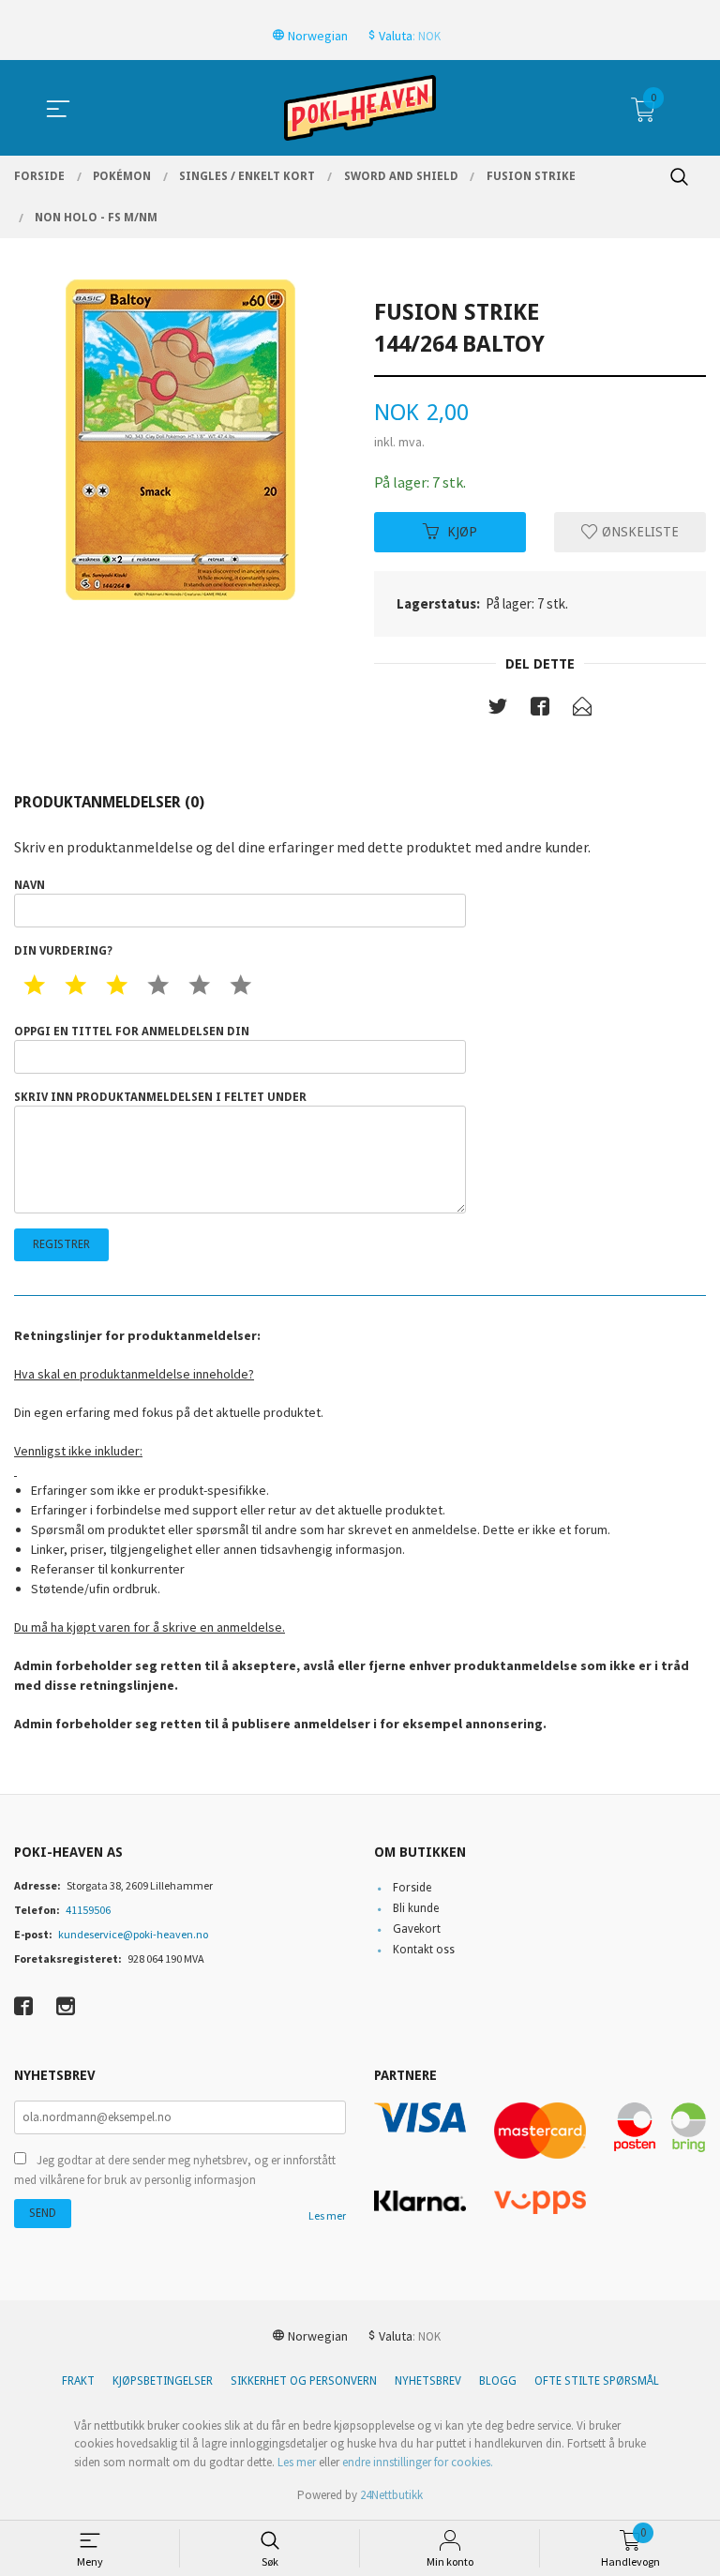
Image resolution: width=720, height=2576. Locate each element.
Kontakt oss (424, 1950)
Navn (30, 885)
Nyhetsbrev (428, 2381)
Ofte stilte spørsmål (597, 2381)
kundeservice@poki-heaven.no (133, 1934)
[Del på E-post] (582, 710)
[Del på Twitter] (498, 710)
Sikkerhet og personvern (304, 2381)
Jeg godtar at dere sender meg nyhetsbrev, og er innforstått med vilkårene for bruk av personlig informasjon (175, 2170)
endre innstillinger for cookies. (418, 2462)
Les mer (327, 2215)
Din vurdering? (63, 951)
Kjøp (462, 532)
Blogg (498, 2381)
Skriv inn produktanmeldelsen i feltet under (160, 1097)
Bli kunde (416, 1908)
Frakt (78, 2381)
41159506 (88, 1910)
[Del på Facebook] (540, 710)
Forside (412, 1888)
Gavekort (417, 1929)
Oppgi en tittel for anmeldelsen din (132, 1032)
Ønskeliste (638, 532)
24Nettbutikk (391, 2495)
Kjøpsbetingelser (163, 2381)
